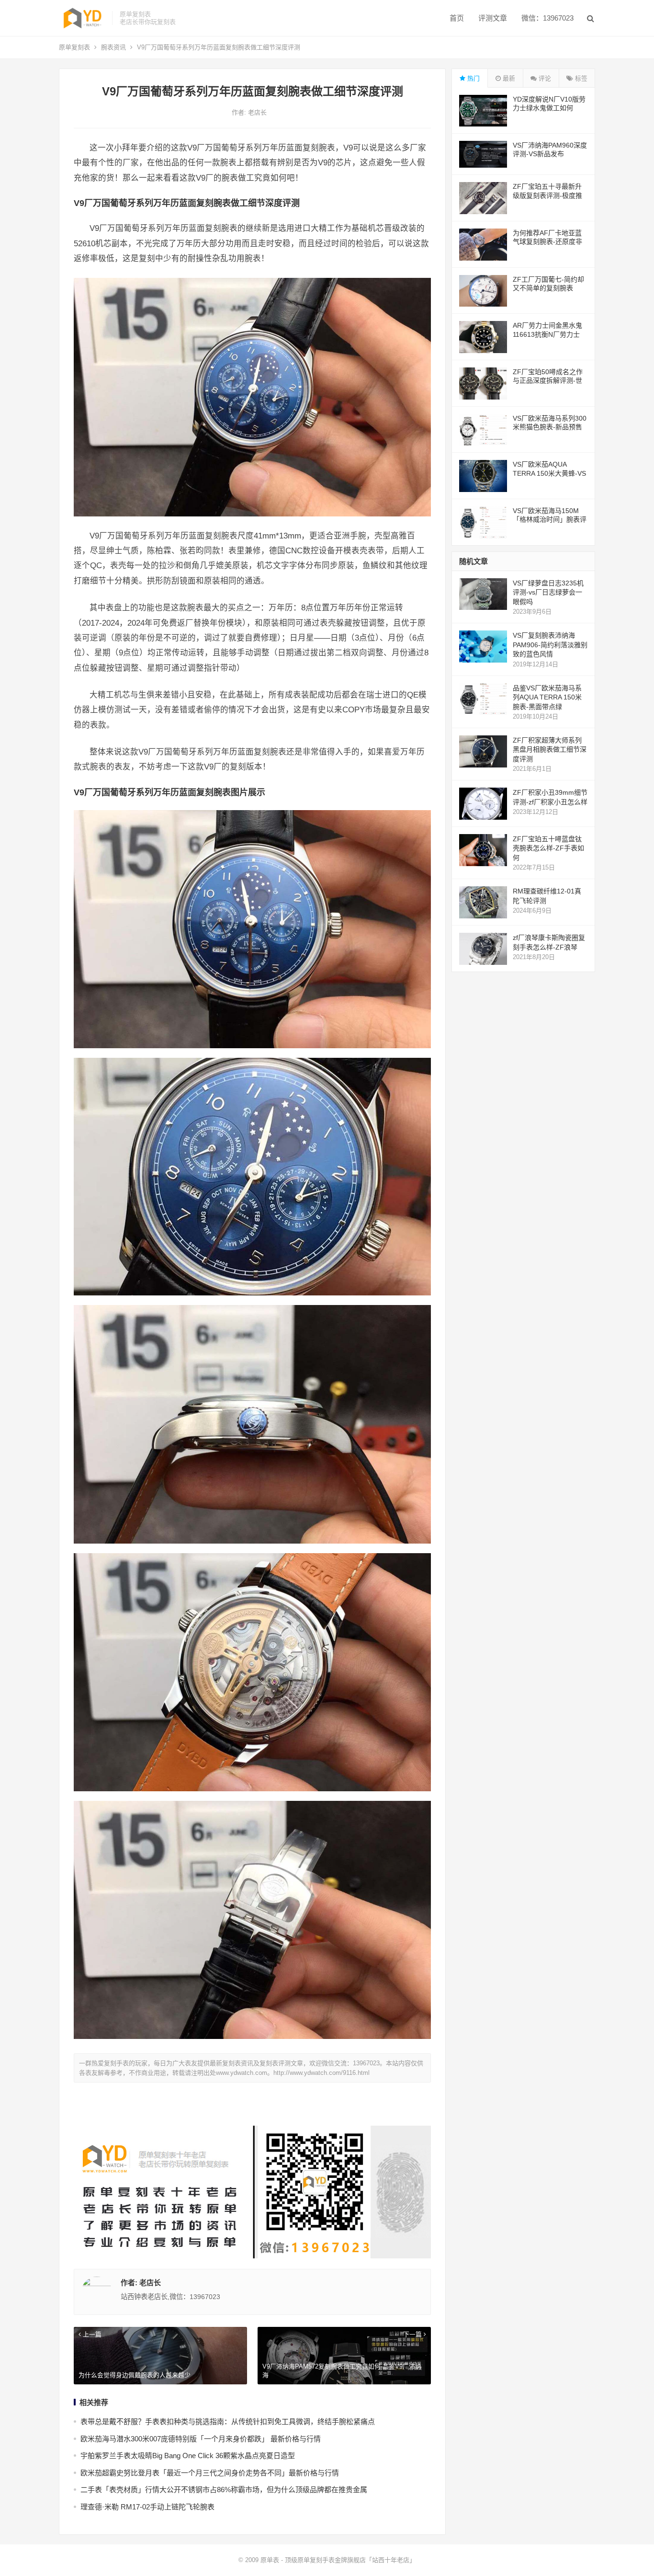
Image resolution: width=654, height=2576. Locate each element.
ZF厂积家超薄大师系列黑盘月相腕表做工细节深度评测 (550, 750)
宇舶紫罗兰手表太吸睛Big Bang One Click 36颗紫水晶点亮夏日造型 (188, 2456)
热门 (473, 78)
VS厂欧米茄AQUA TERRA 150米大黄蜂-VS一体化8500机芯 (549, 473)
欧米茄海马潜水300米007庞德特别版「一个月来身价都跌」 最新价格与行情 (201, 2439)
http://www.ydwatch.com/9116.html (321, 2073)
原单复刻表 (74, 47)
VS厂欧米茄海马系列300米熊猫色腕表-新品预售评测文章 (550, 427)
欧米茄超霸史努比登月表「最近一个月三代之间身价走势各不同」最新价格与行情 (210, 2473)
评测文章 (493, 18)
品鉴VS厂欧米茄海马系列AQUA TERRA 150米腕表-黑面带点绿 (547, 697)
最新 (508, 78)
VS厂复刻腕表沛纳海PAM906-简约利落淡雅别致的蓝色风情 (550, 645)
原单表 (270, 2560)
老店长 (257, 112)
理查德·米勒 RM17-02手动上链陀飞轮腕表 (147, 2507)
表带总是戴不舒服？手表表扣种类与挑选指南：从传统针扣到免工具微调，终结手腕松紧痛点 (228, 2421)
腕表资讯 (113, 47)
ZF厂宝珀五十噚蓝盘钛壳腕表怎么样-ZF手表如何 (548, 848)
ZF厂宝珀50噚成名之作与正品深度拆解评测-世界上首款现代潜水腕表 (548, 380)
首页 (457, 18)
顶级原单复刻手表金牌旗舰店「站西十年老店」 (350, 2560)
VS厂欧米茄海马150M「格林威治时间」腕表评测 (550, 519)
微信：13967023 (547, 18)
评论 (544, 78)
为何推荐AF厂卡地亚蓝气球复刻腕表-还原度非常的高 (547, 241)
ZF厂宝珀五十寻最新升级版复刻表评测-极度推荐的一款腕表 (547, 195)
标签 (580, 78)
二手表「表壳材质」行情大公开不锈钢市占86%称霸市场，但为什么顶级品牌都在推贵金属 (224, 2490)
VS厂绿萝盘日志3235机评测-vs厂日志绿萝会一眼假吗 (548, 592)
